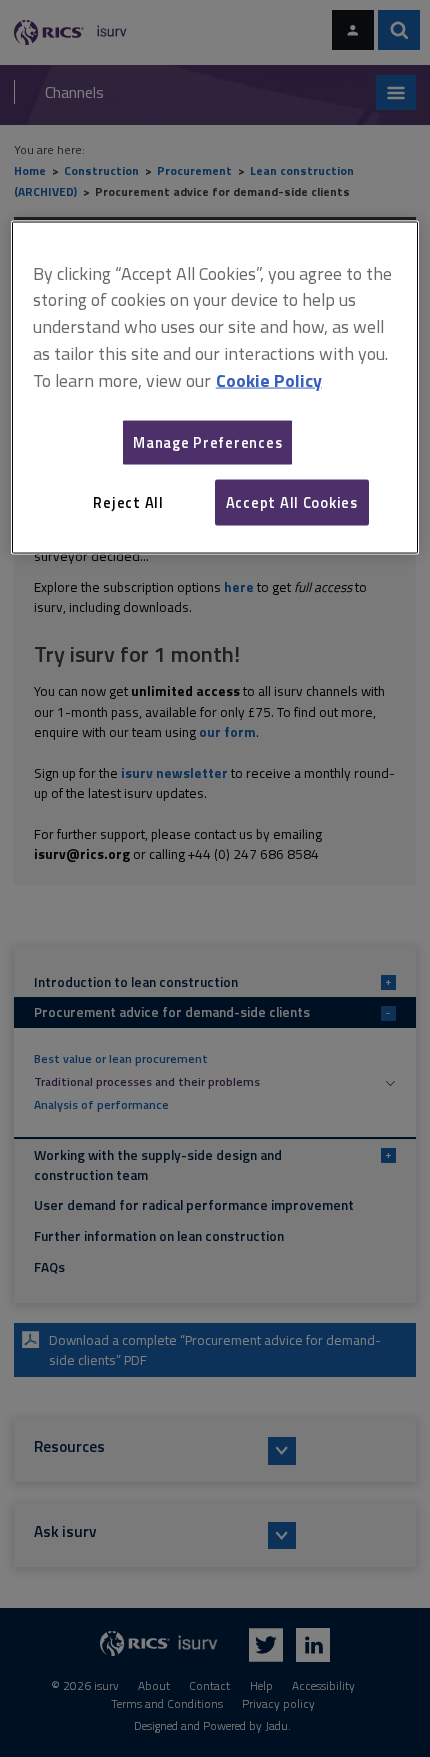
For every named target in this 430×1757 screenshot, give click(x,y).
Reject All (128, 501)
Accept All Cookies (292, 501)
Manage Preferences (207, 441)
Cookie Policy (269, 379)
